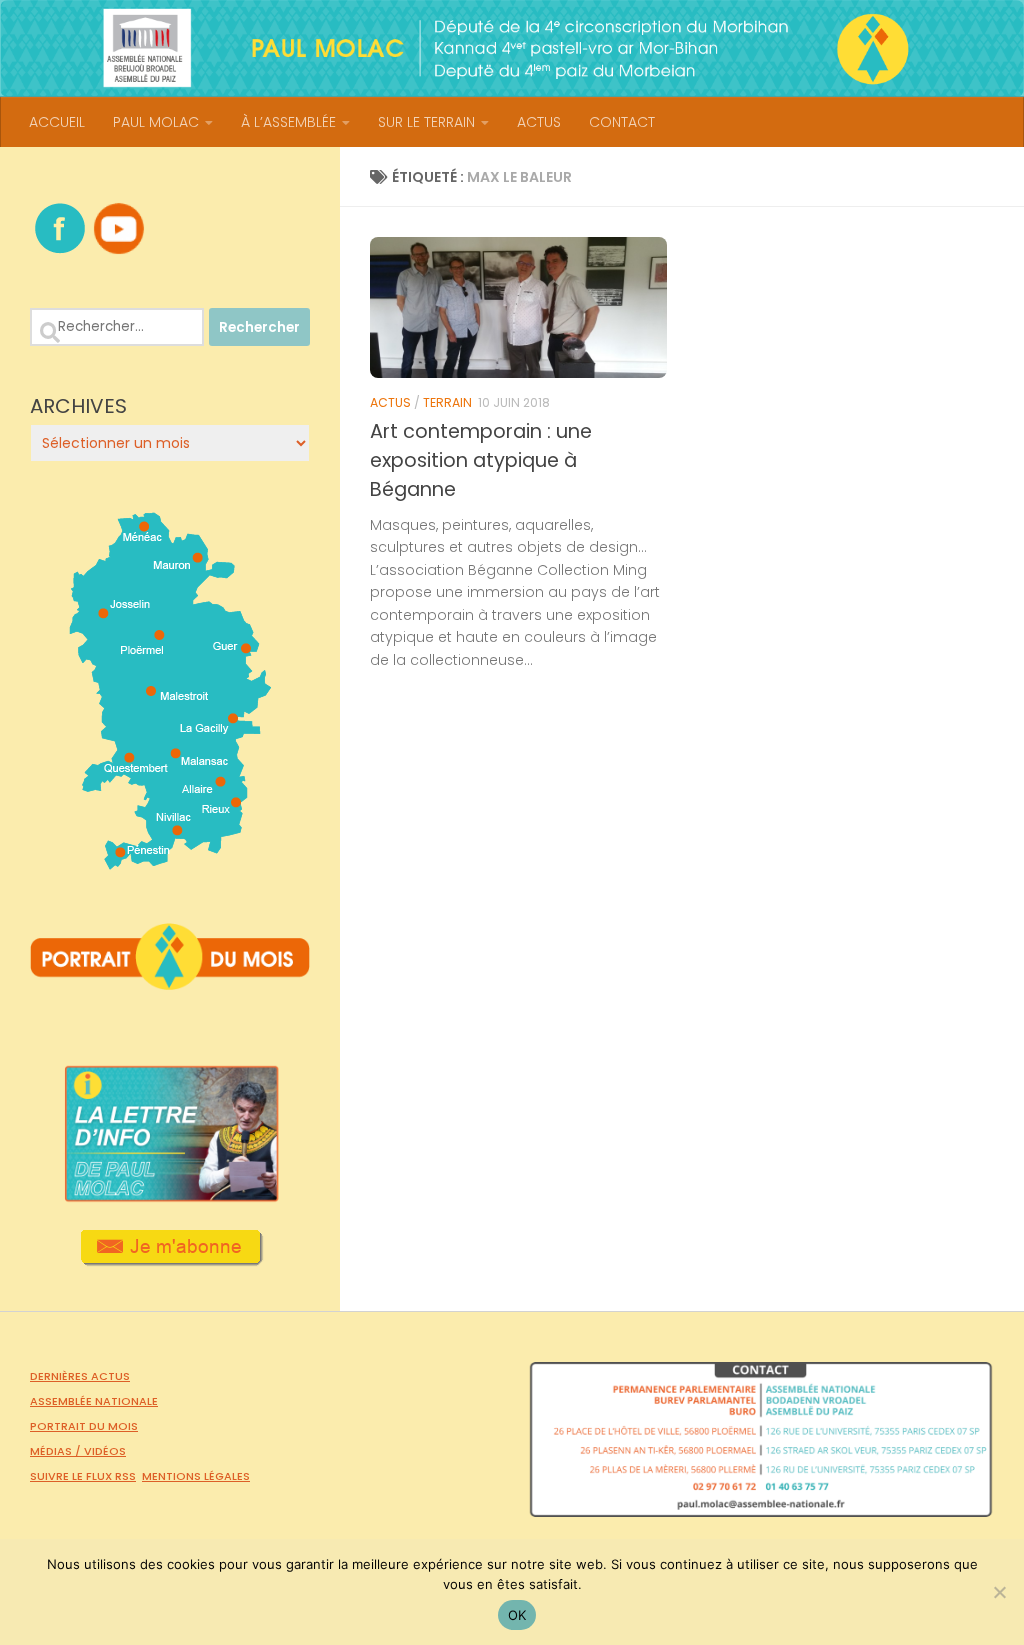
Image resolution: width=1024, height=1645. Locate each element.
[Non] (999, 1592)
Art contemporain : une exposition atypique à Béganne (481, 460)
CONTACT (622, 122)
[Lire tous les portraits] (170, 982)
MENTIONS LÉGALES (196, 1476)
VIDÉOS (105, 1451)
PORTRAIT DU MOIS (84, 1426)
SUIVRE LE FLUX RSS (83, 1476)
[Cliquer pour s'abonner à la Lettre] (170, 1259)
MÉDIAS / (57, 1451)
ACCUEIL (57, 122)
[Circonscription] (170, 862)
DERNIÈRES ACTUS (80, 1376)
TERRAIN (447, 402)
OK (517, 1615)
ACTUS (539, 122)
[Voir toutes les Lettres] (170, 1196)
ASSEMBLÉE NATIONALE (94, 1401)
